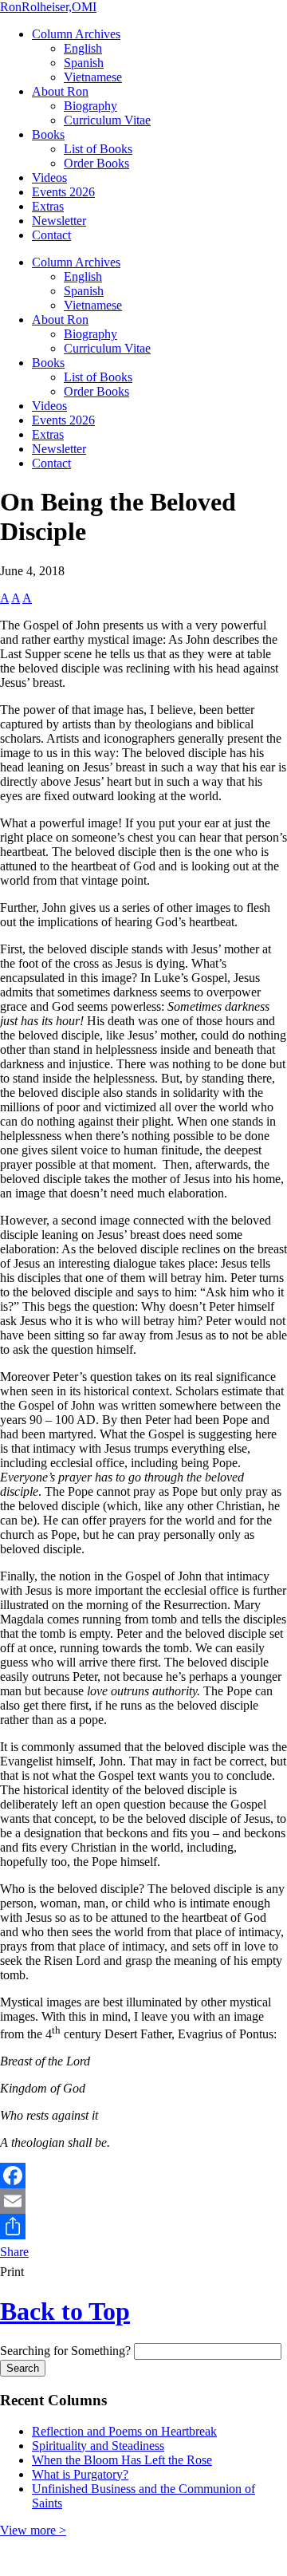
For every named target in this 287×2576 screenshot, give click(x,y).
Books (48, 134)
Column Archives (76, 34)
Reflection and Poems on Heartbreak (124, 2431)
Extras (48, 206)
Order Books (96, 163)
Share (14, 2252)
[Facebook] (143, 2176)
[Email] (143, 2201)
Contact (51, 235)
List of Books (98, 149)
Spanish (84, 63)
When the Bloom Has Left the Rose (122, 2460)
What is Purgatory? (80, 2474)
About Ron (60, 91)
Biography (90, 106)
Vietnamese (93, 77)
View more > (33, 2530)
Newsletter (59, 221)
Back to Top (65, 2311)
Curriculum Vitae (107, 120)
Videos (49, 178)
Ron (48, 7)
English (83, 48)
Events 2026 (63, 192)
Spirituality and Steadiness (98, 2446)
